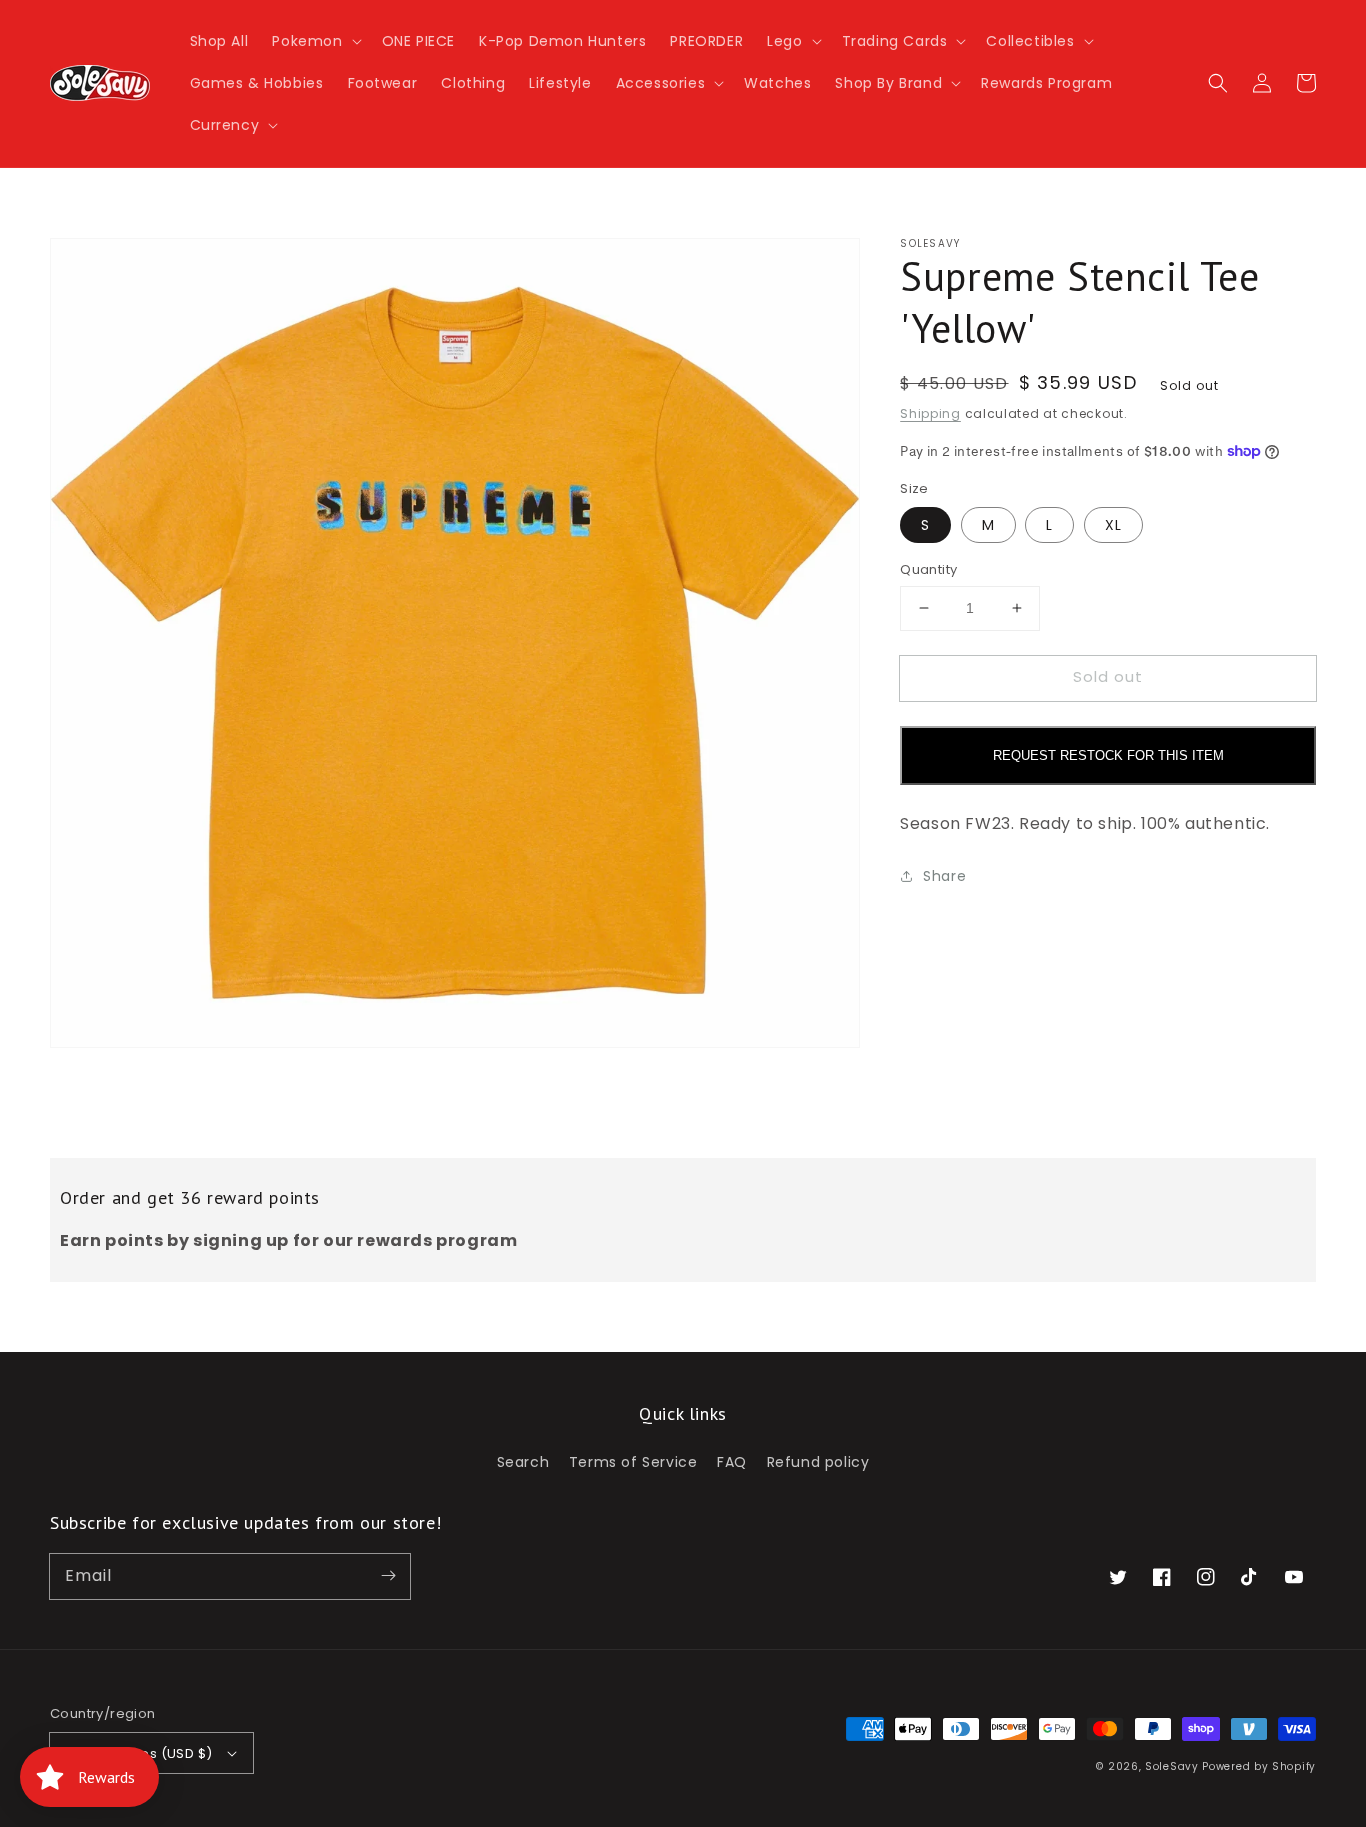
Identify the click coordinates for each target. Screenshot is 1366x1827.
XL (1113, 525)
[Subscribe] (388, 1576)
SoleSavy (1172, 1766)
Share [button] (944, 875)
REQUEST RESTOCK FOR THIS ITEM (1108, 754)
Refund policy (818, 1462)
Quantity (928, 569)
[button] (314, 41)
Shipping (930, 413)
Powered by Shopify (1259, 1766)
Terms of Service (633, 1462)
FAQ (732, 1462)
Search (523, 1462)
